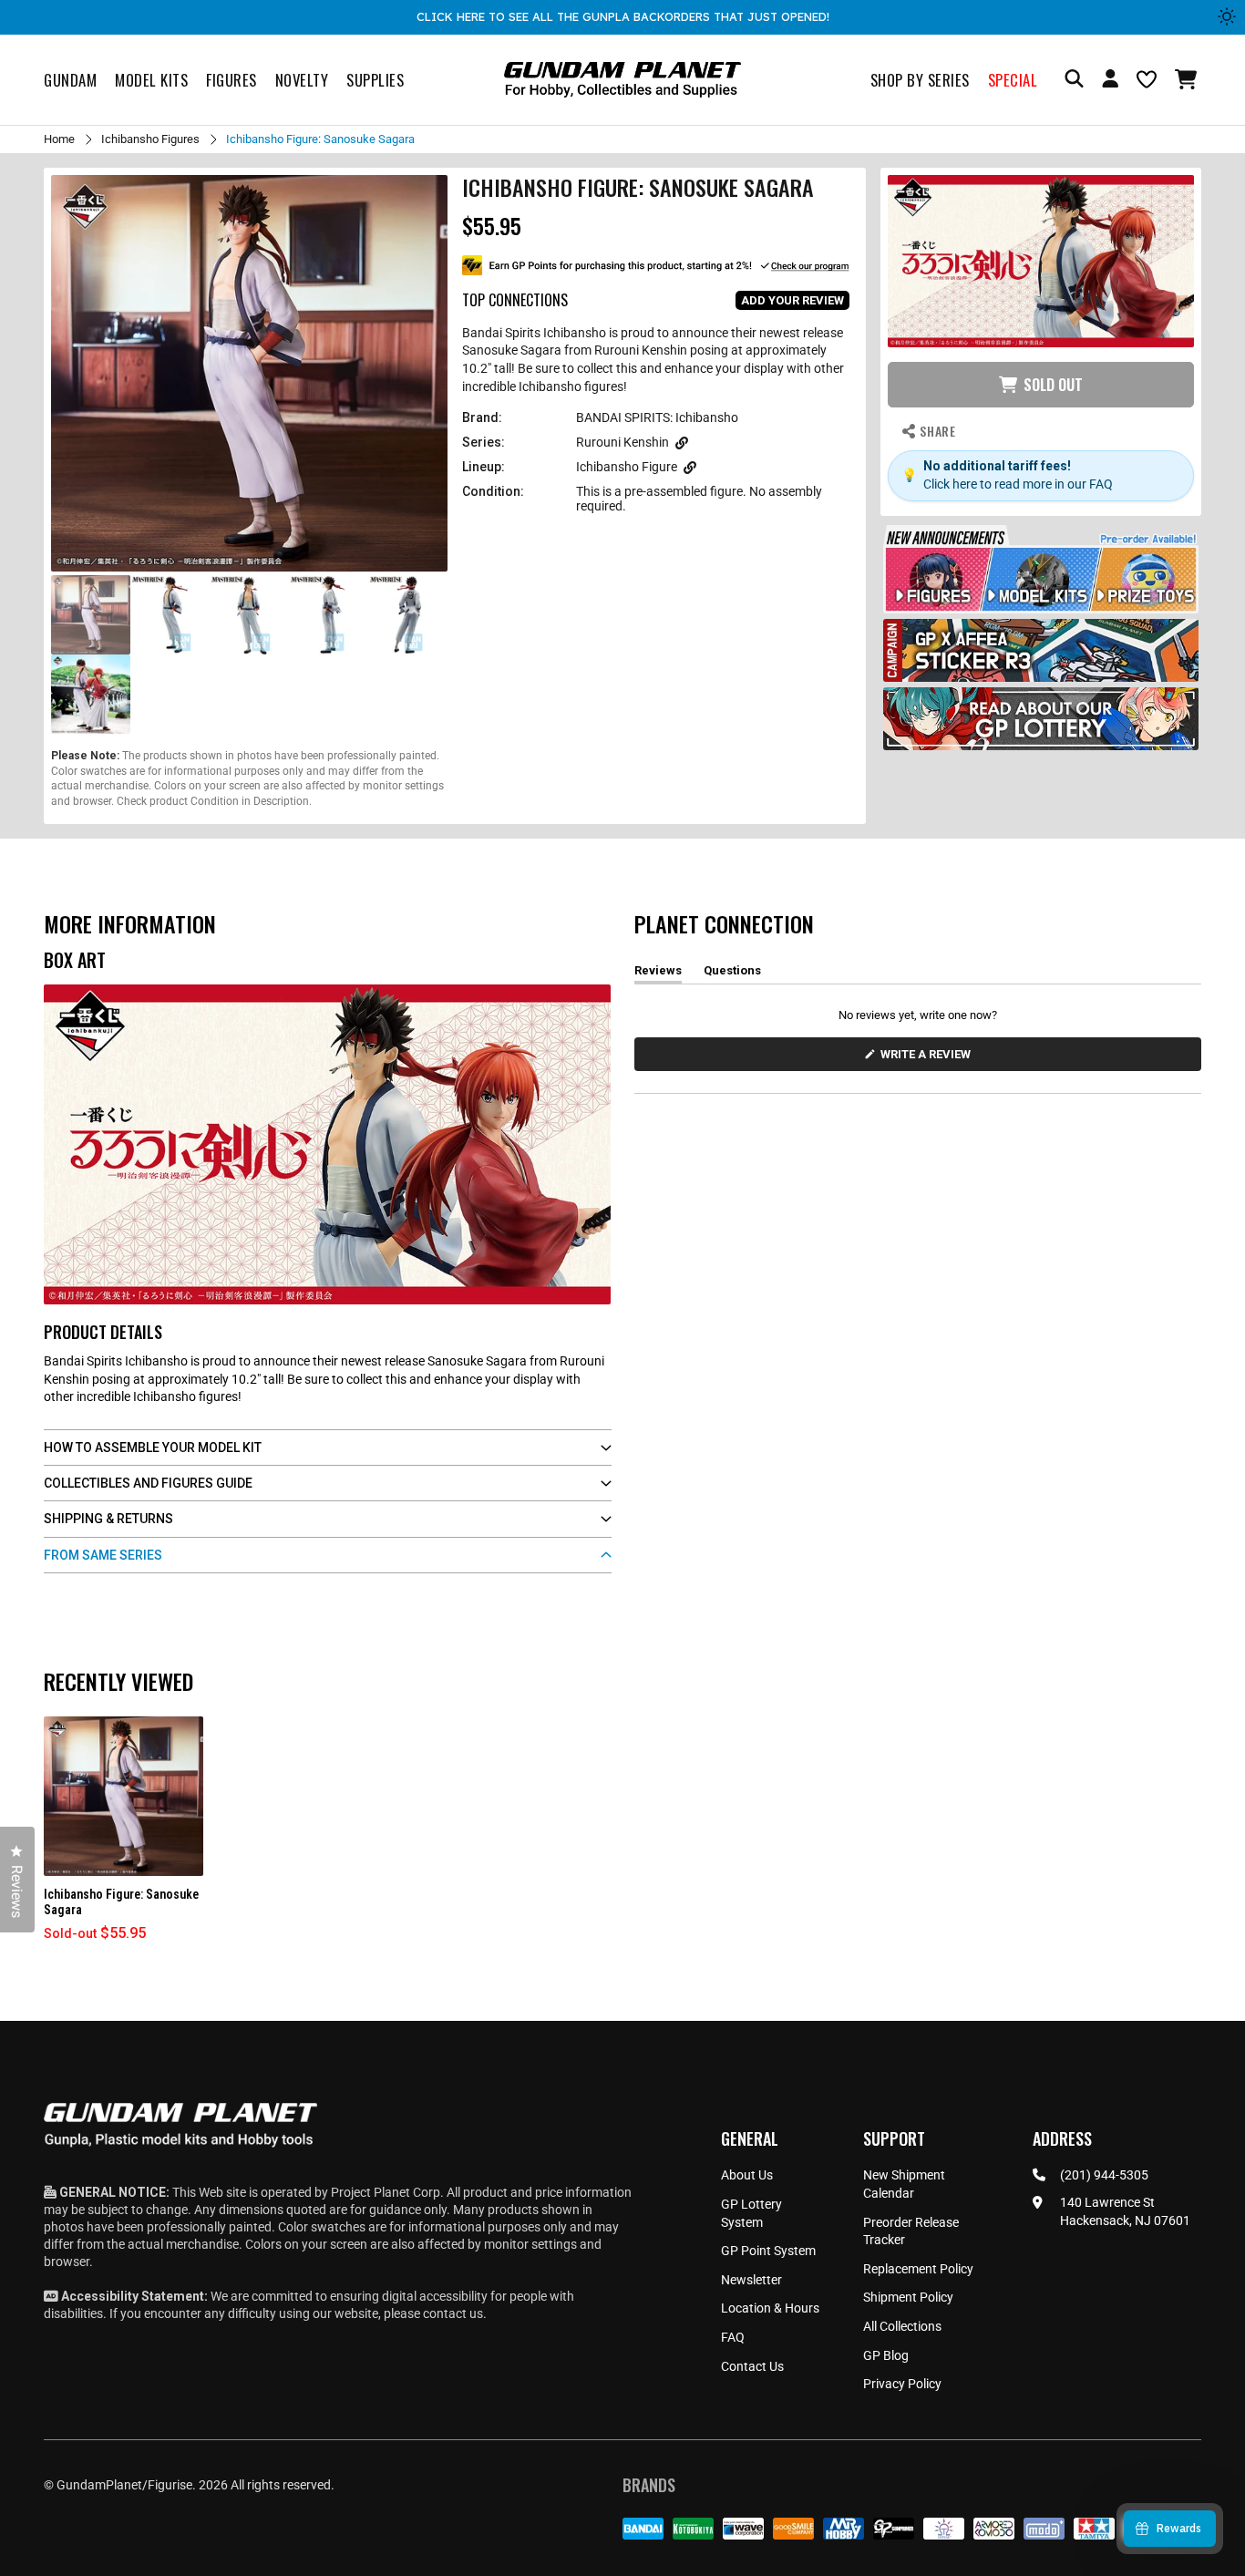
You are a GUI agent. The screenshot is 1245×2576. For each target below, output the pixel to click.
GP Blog (886, 2355)
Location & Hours (770, 2308)
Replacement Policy (918, 2269)
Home (59, 139)
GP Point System (768, 2251)
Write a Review (929, 1059)
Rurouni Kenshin (622, 442)
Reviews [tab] (658, 974)
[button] (1188, 79)
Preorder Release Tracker (911, 2231)
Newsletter (751, 2280)
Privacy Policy (902, 2384)
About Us (747, 2175)
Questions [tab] (732, 974)
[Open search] (1074, 80)
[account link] (1110, 81)
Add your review (792, 300)
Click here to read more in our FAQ (1018, 484)
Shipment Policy (908, 2297)
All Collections (902, 2326)
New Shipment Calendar (904, 2184)
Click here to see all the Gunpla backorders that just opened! (623, 16)
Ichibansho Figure (627, 467)
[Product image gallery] (249, 373)
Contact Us (752, 2366)
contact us (453, 2313)
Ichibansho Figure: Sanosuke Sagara (121, 1902)
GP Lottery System (751, 2213)
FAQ (733, 2337)
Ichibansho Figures (150, 139)
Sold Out (1053, 385)
